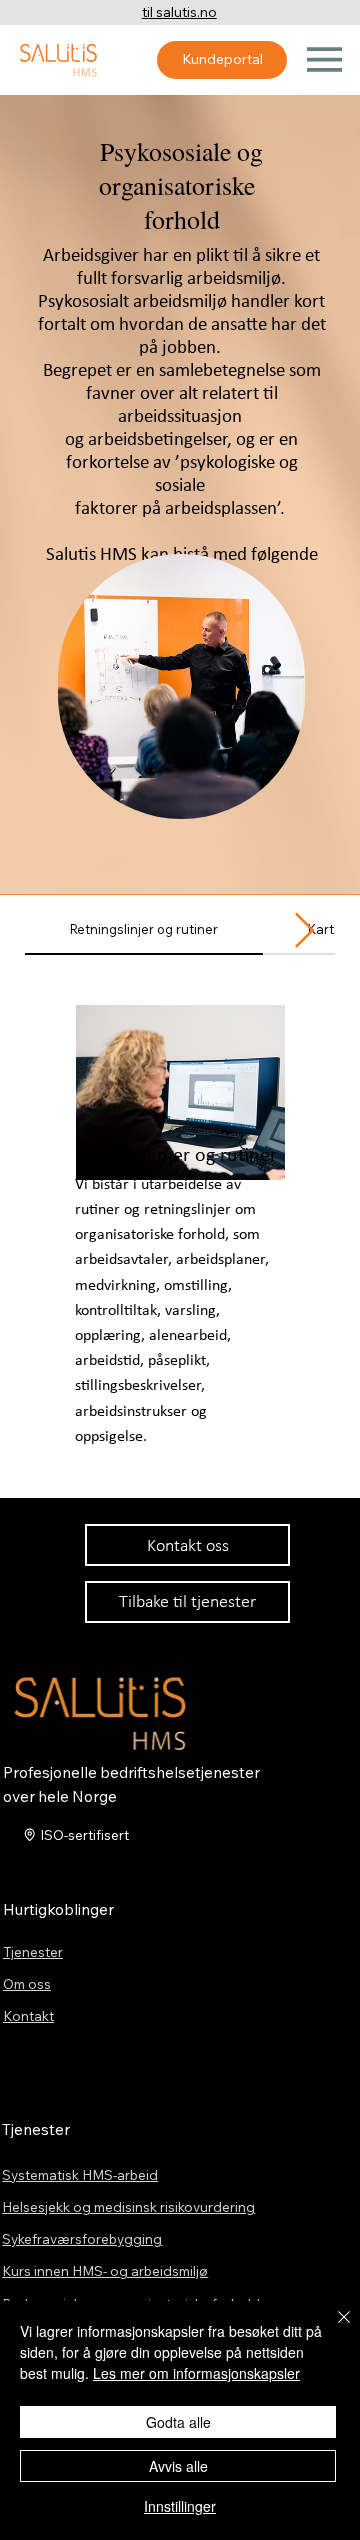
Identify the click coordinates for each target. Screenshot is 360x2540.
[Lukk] (332, 2329)
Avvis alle (178, 2466)
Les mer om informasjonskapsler (196, 2373)
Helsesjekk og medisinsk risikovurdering (128, 2206)
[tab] (144, 930)
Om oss (27, 1983)
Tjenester (33, 1951)
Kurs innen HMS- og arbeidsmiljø (105, 2270)
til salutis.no (179, 12)
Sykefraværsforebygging (82, 2238)
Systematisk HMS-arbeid (80, 2174)
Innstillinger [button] (180, 2506)
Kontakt (28, 2015)
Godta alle (178, 2422)
